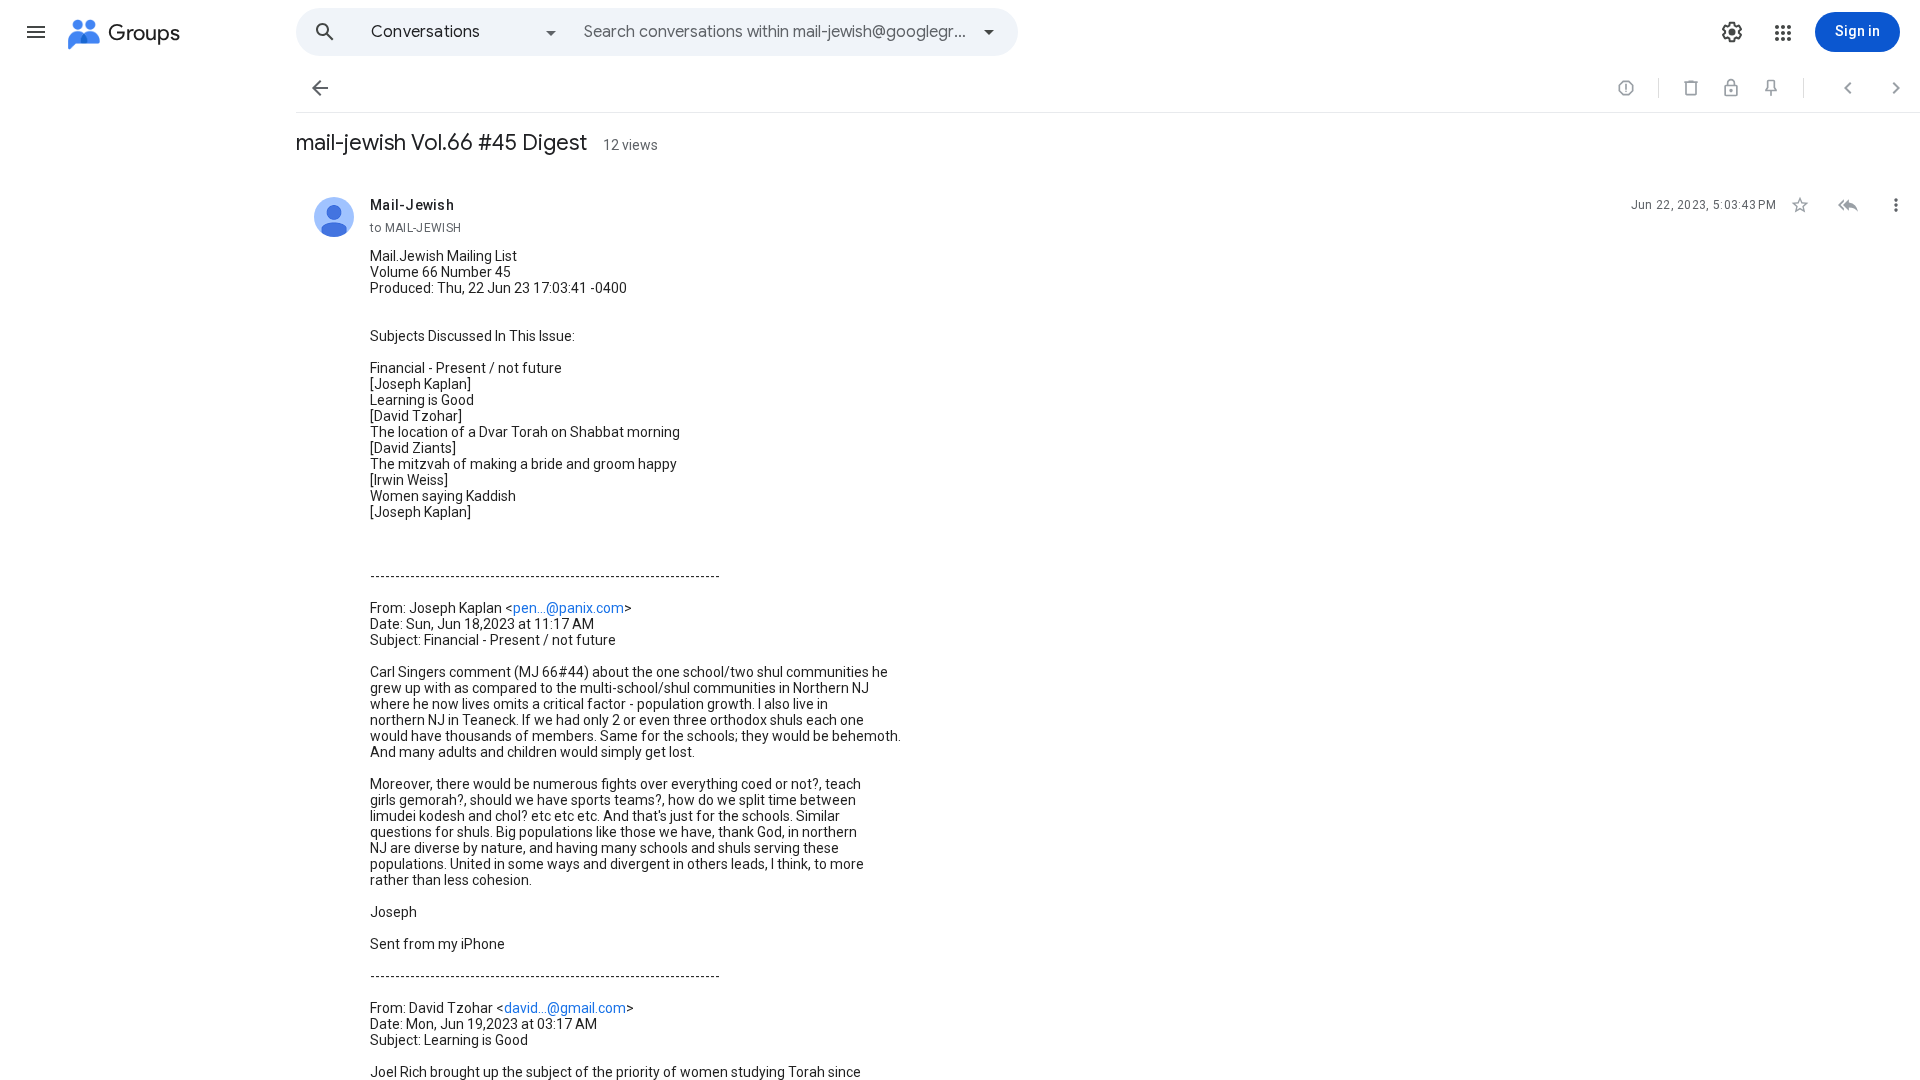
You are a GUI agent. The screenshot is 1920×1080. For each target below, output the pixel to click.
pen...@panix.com (568, 608)
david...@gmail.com (565, 1008)
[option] (465, 32)
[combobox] (776, 32)
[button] (36, 32)
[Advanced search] (989, 32)
